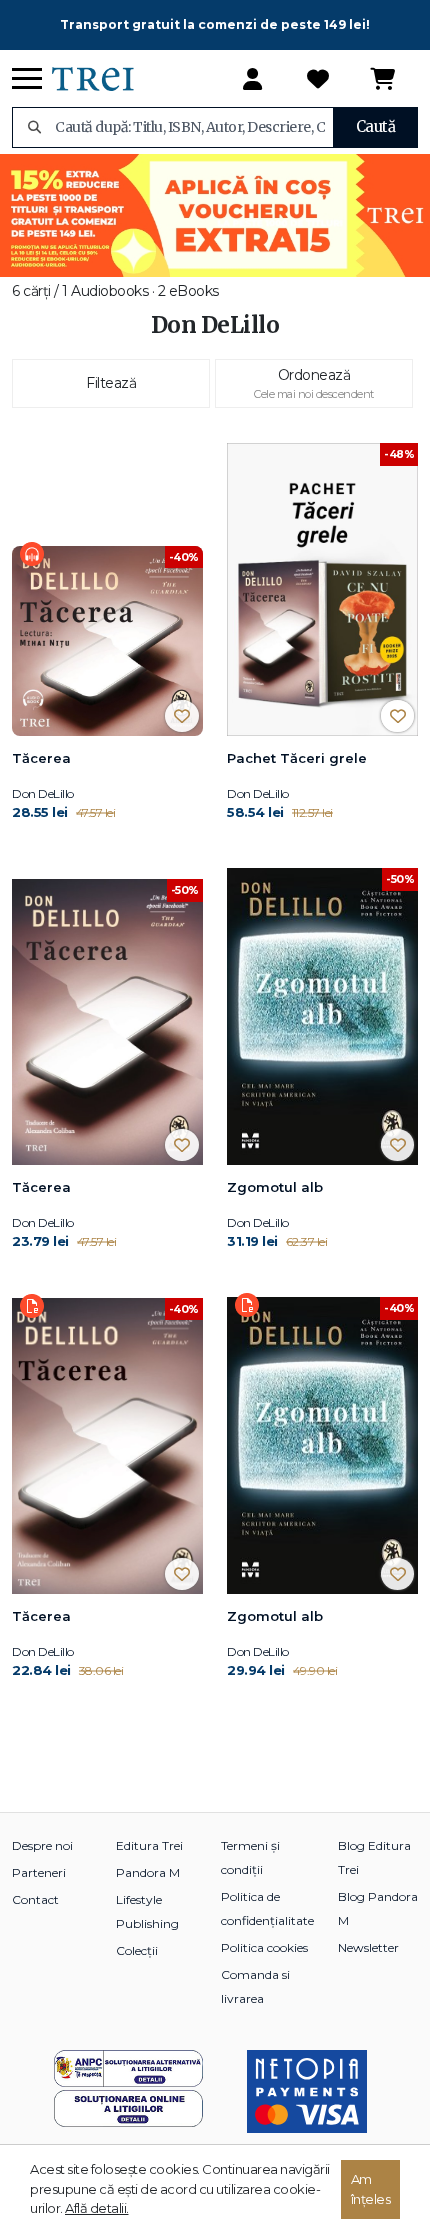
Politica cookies (264, 1947)
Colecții (137, 1950)
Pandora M (148, 1872)
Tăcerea (41, 758)
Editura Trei (149, 1845)
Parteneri (39, 1872)
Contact (35, 1899)
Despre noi (42, 1845)
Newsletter (368, 1947)
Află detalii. (97, 2208)
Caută (376, 126)
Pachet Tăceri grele (297, 758)
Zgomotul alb (275, 1187)
